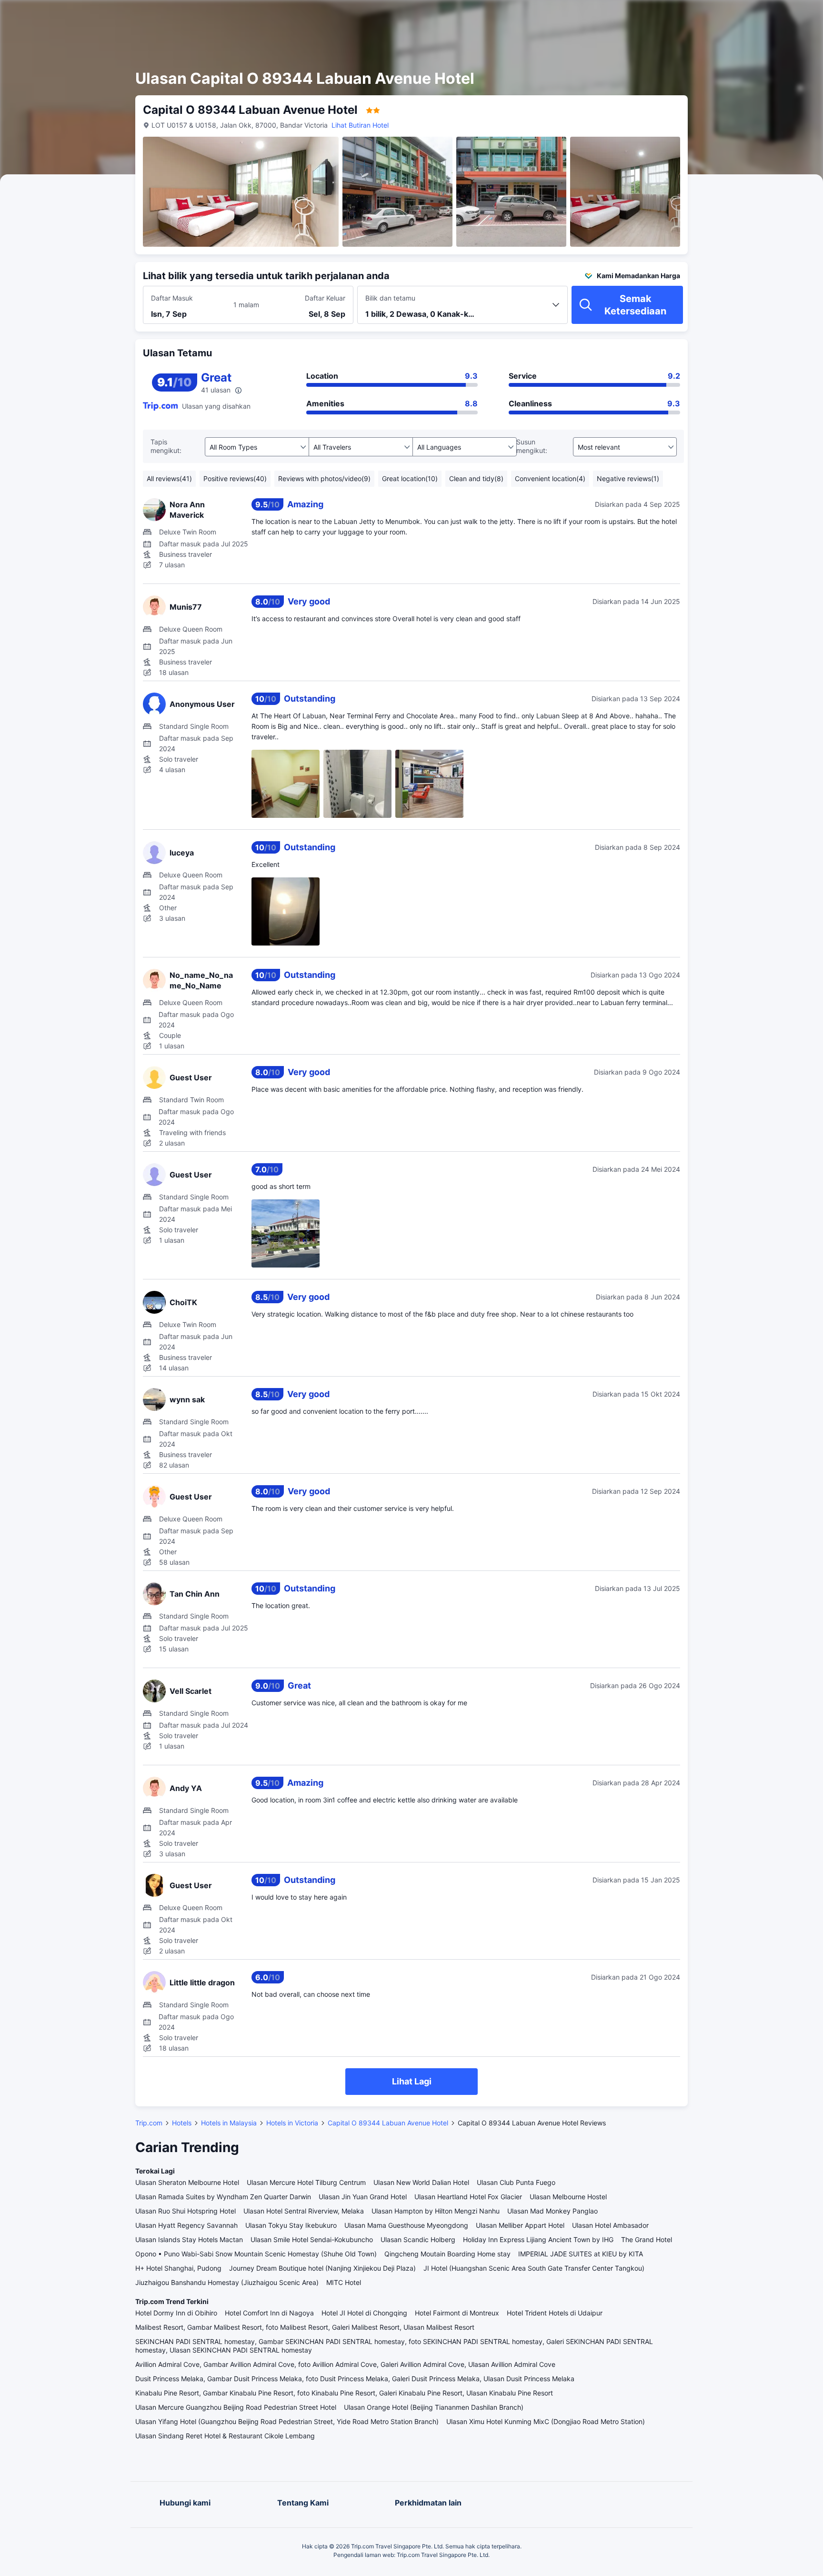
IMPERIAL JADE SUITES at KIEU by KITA (581, 2254)
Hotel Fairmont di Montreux (457, 2313)
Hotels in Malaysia (229, 2123)
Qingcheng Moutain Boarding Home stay (447, 2254)
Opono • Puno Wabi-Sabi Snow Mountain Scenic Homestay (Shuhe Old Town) (256, 2254)
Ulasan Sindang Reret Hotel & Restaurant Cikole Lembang (225, 2436)
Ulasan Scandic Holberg (418, 2239)
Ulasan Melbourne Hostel (568, 2197)
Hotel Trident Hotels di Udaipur (555, 2313)
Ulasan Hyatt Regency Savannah (186, 2225)
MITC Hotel (344, 2282)
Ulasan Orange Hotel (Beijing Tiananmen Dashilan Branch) (434, 2407)
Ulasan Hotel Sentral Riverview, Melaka (304, 2211)
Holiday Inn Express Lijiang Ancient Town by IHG (538, 2239)
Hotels (182, 2123)
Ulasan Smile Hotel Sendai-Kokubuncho (312, 2239)
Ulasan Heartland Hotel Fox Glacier (468, 2197)
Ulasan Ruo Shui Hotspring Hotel (186, 2211)
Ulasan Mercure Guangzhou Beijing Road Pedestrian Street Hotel (236, 2407)
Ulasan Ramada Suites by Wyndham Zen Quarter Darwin (223, 2197)
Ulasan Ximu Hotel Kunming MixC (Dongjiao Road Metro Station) (546, 2421)
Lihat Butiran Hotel (360, 125)
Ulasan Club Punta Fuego (516, 2182)
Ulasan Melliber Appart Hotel (520, 2225)
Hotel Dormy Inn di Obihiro (176, 2313)
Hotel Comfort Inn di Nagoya (269, 2313)
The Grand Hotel (647, 2239)
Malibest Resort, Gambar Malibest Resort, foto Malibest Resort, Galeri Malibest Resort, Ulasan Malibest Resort (305, 2327)
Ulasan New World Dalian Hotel (421, 2182)
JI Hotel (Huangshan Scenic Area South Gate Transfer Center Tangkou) (534, 2268)
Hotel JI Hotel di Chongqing (364, 2313)
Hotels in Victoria (292, 2123)
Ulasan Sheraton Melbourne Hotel (187, 2182)
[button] (739, 16)
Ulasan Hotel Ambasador (610, 2225)
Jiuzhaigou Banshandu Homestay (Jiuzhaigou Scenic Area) (227, 2282)
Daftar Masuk (172, 298)
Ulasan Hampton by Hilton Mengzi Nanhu (436, 2211)
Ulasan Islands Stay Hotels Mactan (189, 2239)
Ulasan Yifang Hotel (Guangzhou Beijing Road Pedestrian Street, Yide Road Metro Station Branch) (287, 2421)
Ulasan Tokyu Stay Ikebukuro (291, 2225)
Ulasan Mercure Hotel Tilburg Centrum (306, 2182)
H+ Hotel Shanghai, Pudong (178, 2268)
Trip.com (149, 2123)
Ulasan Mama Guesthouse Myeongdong (406, 2225)
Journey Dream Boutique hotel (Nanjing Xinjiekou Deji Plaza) (322, 2268)
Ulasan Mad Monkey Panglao (552, 2211)
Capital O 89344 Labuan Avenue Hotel (388, 2123)
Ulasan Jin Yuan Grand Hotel (363, 2197)
